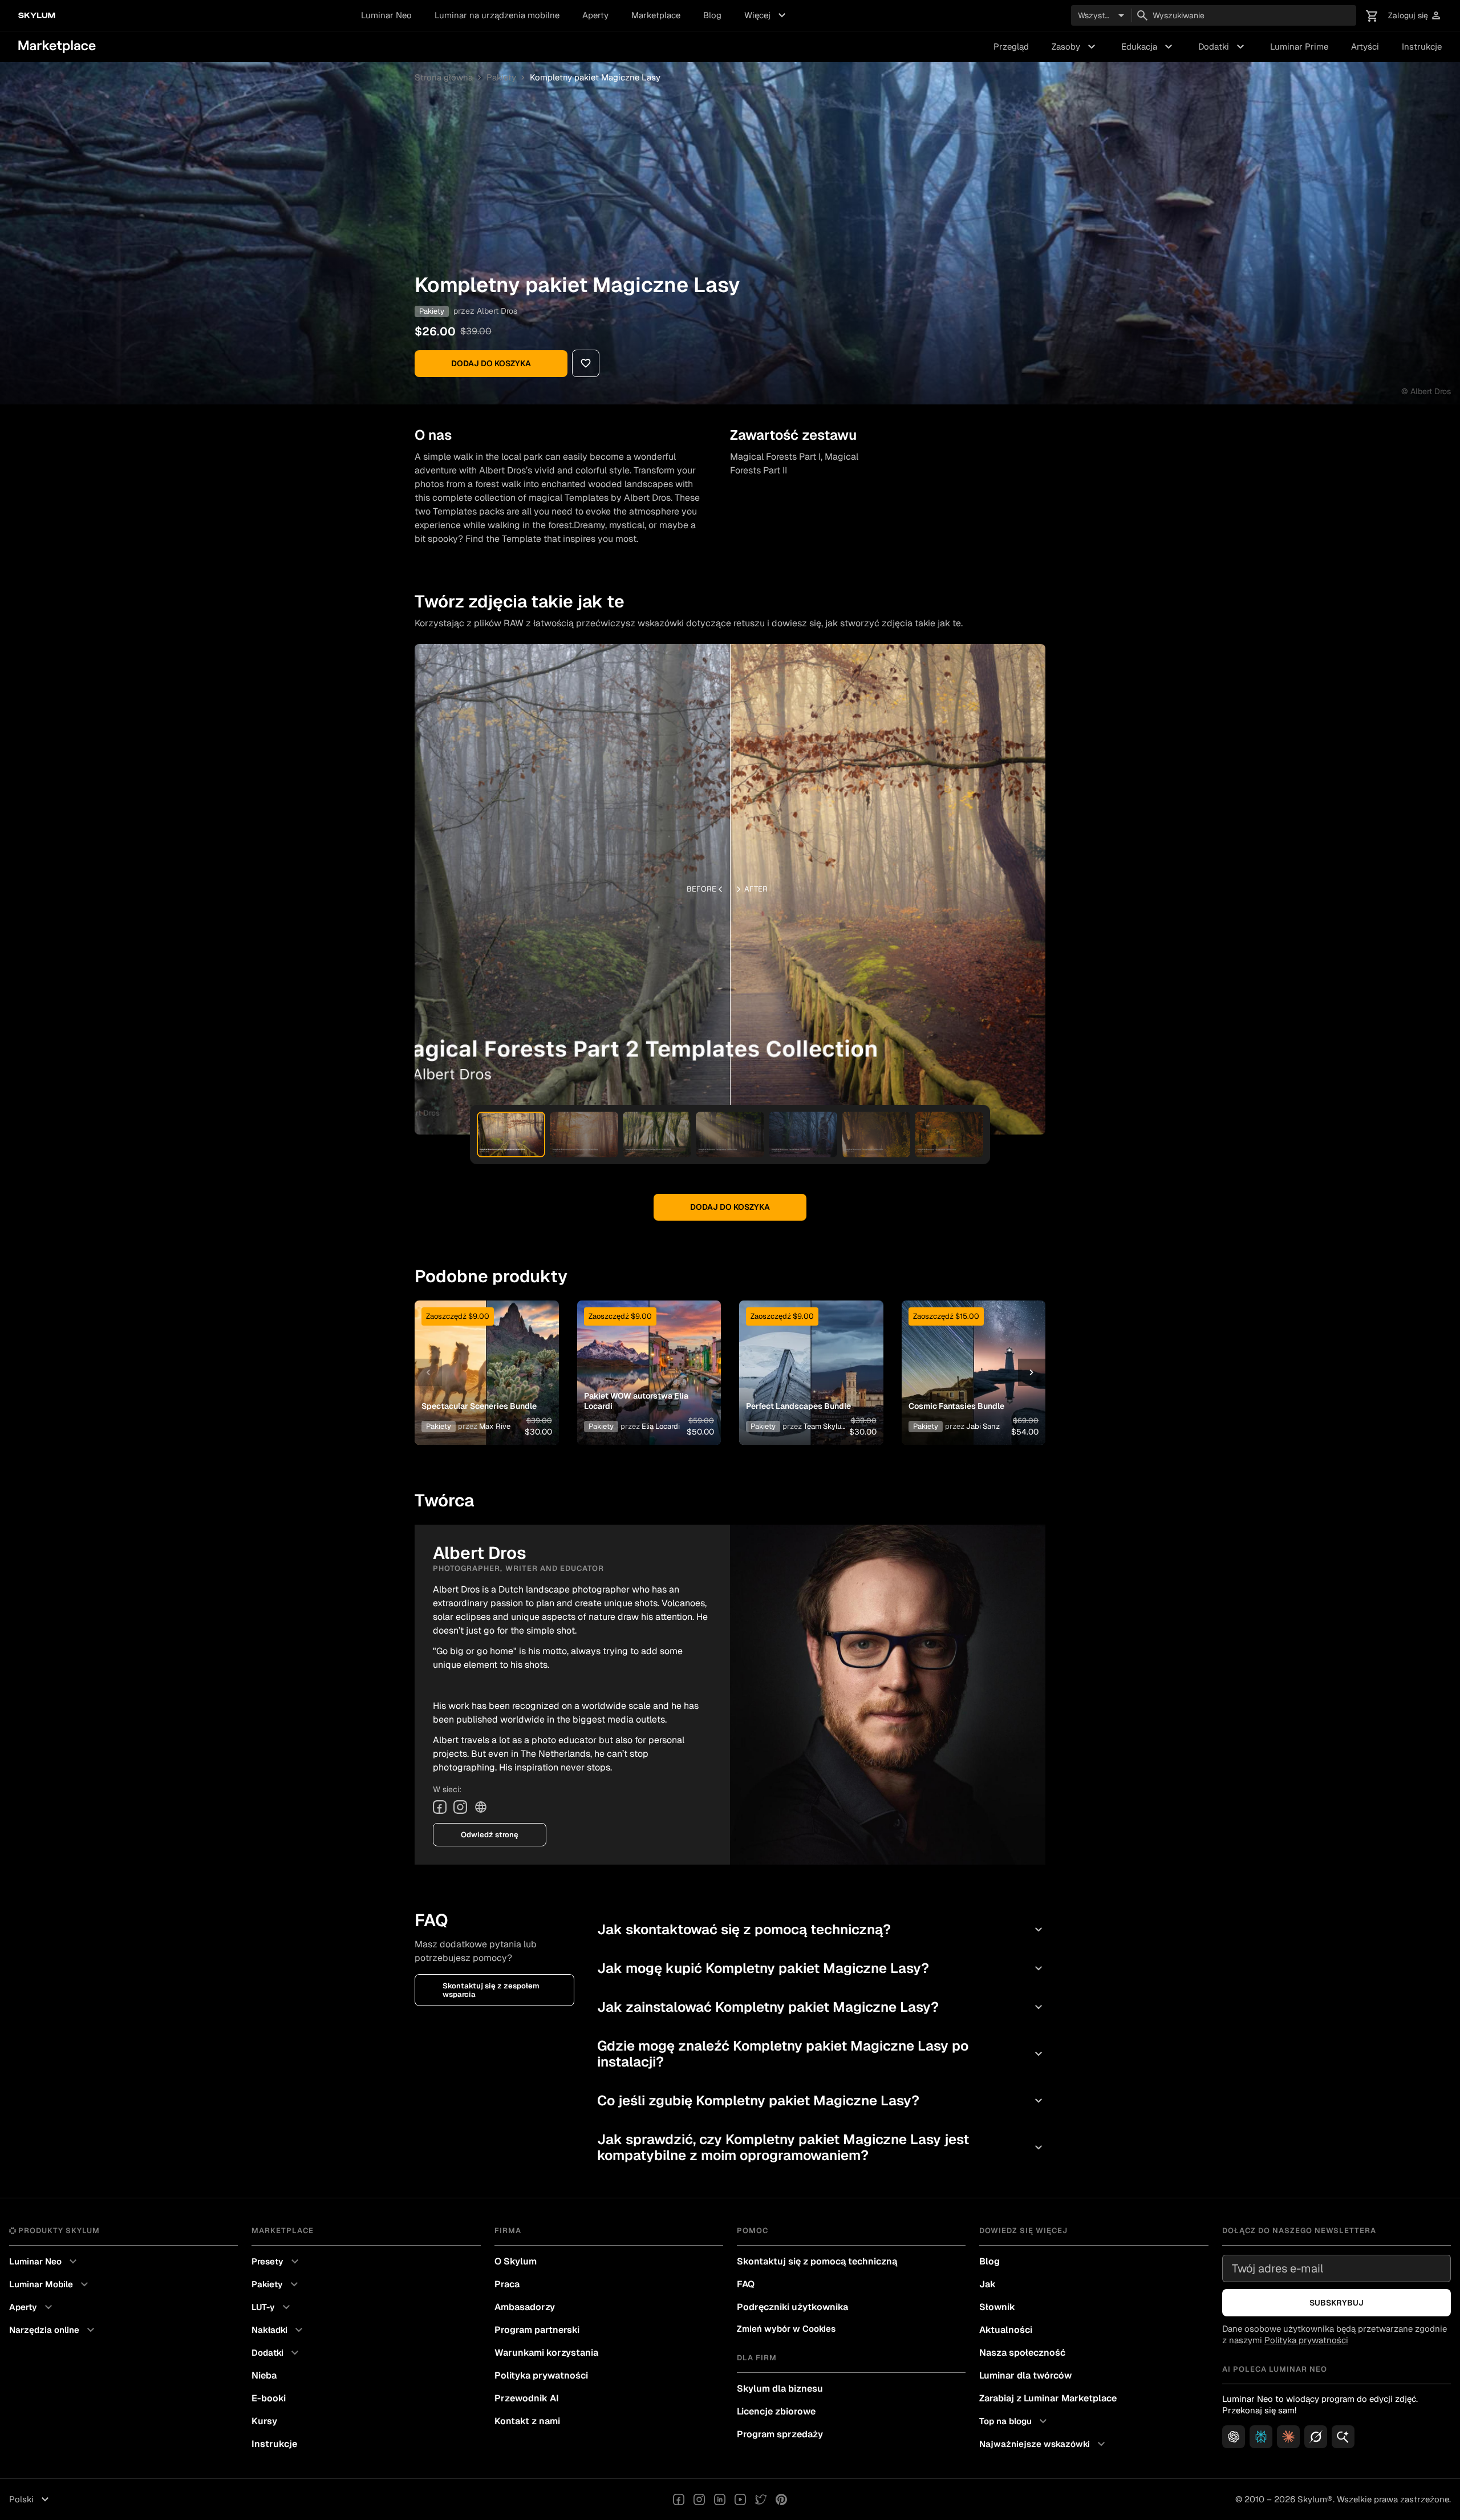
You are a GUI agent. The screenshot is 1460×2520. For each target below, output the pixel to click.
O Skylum (516, 2261)
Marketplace (656, 15)
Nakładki (279, 2330)
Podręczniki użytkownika (792, 2307)
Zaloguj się (1415, 16)
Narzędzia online (53, 2330)
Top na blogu (1015, 2421)
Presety (277, 2262)
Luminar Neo (386, 15)
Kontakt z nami (527, 2421)
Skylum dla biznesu (780, 2389)
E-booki (269, 2398)
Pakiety (501, 77)
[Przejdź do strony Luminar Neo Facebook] (679, 2499)
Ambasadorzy (525, 2307)
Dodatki (1223, 47)
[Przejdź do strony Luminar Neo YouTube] (740, 2499)
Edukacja (1148, 47)
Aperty (595, 15)
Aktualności (1006, 2330)
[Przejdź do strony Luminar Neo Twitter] (761, 2499)
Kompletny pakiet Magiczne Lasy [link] (595, 77)
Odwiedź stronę (490, 1835)
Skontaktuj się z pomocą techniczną (817, 2261)
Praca (507, 2284)
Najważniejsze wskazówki (1044, 2444)
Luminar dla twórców (1025, 2375)
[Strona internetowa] (481, 1807)
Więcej (766, 15)
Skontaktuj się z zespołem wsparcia (491, 1990)
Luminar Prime (1299, 46)
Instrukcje (1422, 46)
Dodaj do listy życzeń (480, 1359)
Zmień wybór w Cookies (786, 2329)
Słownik (997, 2307)
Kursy (264, 2421)
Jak (987, 2284)
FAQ (746, 2284)
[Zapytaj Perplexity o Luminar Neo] (1261, 2437)
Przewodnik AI (527, 2398)
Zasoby (1075, 47)
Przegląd (1011, 46)
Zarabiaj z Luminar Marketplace (1048, 2398)
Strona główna (444, 77)
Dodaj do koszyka (491, 363)
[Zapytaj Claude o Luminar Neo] (1288, 2437)
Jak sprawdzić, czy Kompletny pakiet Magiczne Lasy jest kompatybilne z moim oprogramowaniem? (821, 2147)
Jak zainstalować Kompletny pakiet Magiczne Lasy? (821, 2007)
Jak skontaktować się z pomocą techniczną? (821, 1929)
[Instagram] (460, 1807)
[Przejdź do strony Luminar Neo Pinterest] (781, 2499)
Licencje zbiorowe (776, 2411)
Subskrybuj (1337, 2303)
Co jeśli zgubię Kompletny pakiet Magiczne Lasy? (821, 2100)
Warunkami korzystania (546, 2353)
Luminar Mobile (50, 2284)
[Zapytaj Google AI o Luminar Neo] (1343, 2437)
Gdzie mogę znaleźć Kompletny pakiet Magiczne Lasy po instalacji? (821, 2054)
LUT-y (272, 2307)
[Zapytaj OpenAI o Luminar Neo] (1234, 2437)
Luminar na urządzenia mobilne (497, 15)
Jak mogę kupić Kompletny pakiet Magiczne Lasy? (821, 1968)
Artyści (1365, 46)
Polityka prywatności (541, 2375)
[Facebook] (440, 1807)
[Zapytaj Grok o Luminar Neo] (1316, 2437)
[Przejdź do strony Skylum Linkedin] (720, 2499)
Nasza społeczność (1022, 2353)
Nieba (264, 2375)
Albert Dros (497, 311)
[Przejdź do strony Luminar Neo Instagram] (699, 2499)
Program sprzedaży (780, 2434)
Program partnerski (537, 2330)
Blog (712, 15)
